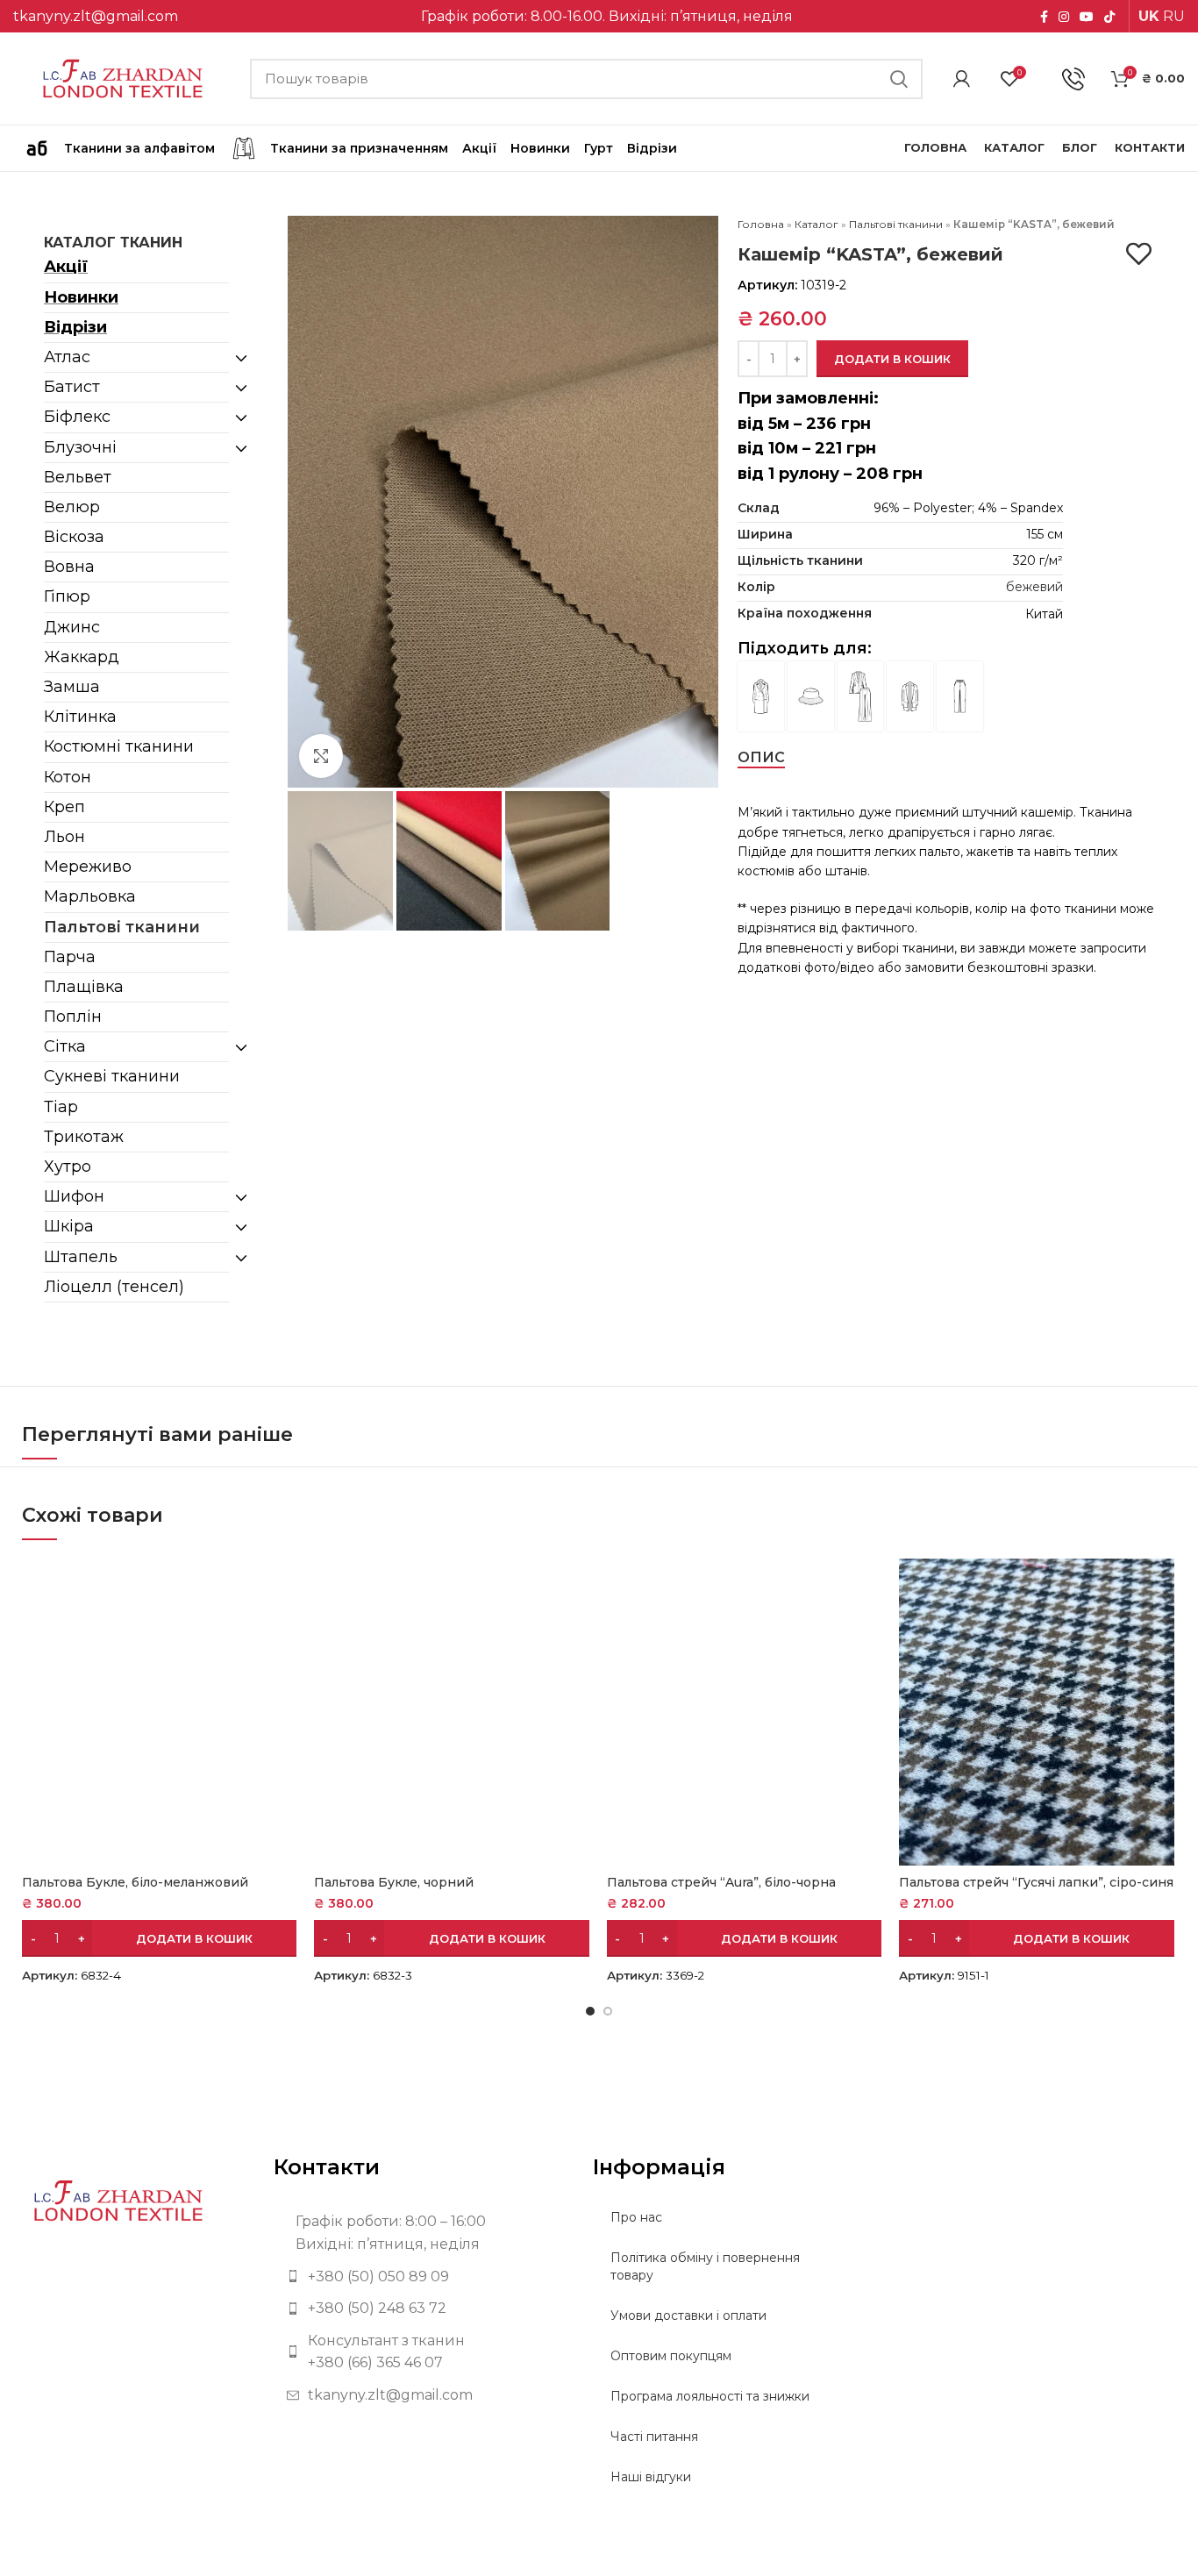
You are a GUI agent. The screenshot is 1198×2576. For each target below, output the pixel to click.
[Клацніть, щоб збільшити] (321, 756)
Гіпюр (67, 596)
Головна (761, 224)
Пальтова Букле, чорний (394, 1882)
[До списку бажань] (1139, 254)
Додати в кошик (892, 359)
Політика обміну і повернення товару (705, 2266)
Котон (68, 777)
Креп (64, 807)
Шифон (74, 1196)
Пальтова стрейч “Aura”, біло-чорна (721, 1882)
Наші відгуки (651, 2477)
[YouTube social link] (1087, 17)
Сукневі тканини (112, 1076)
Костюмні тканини (119, 746)
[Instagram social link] (1064, 17)
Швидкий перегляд (283, 1587)
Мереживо (88, 867)
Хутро (68, 1167)
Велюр (72, 507)
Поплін (73, 1017)
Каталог (816, 224)
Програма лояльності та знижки (710, 2396)
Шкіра (69, 1226)
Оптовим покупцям (671, 2356)
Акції (66, 267)
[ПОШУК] (899, 79)
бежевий (1034, 587)
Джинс (72, 627)
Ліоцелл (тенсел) (114, 1287)
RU (1174, 16)
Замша (72, 687)
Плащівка (84, 987)
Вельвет (78, 477)
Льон (64, 837)
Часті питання (654, 2437)
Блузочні (80, 447)
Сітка (65, 1046)
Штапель (81, 1257)
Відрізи (75, 327)
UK (1149, 16)
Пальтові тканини (122, 927)
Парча (70, 957)
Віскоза (74, 537)
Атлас (67, 357)
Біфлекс (77, 417)
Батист (72, 387)
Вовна (69, 567)
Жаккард (82, 657)
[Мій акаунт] (962, 79)
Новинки (81, 297)
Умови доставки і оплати (688, 2316)
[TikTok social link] (1109, 17)
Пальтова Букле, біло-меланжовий (135, 1882)
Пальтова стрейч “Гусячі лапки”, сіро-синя (1036, 1882)
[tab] (761, 757)
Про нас (636, 2217)
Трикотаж (84, 1137)
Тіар (61, 1107)
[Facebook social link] (1044, 17)
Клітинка (80, 717)
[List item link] (421, 2277)
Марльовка (90, 896)
